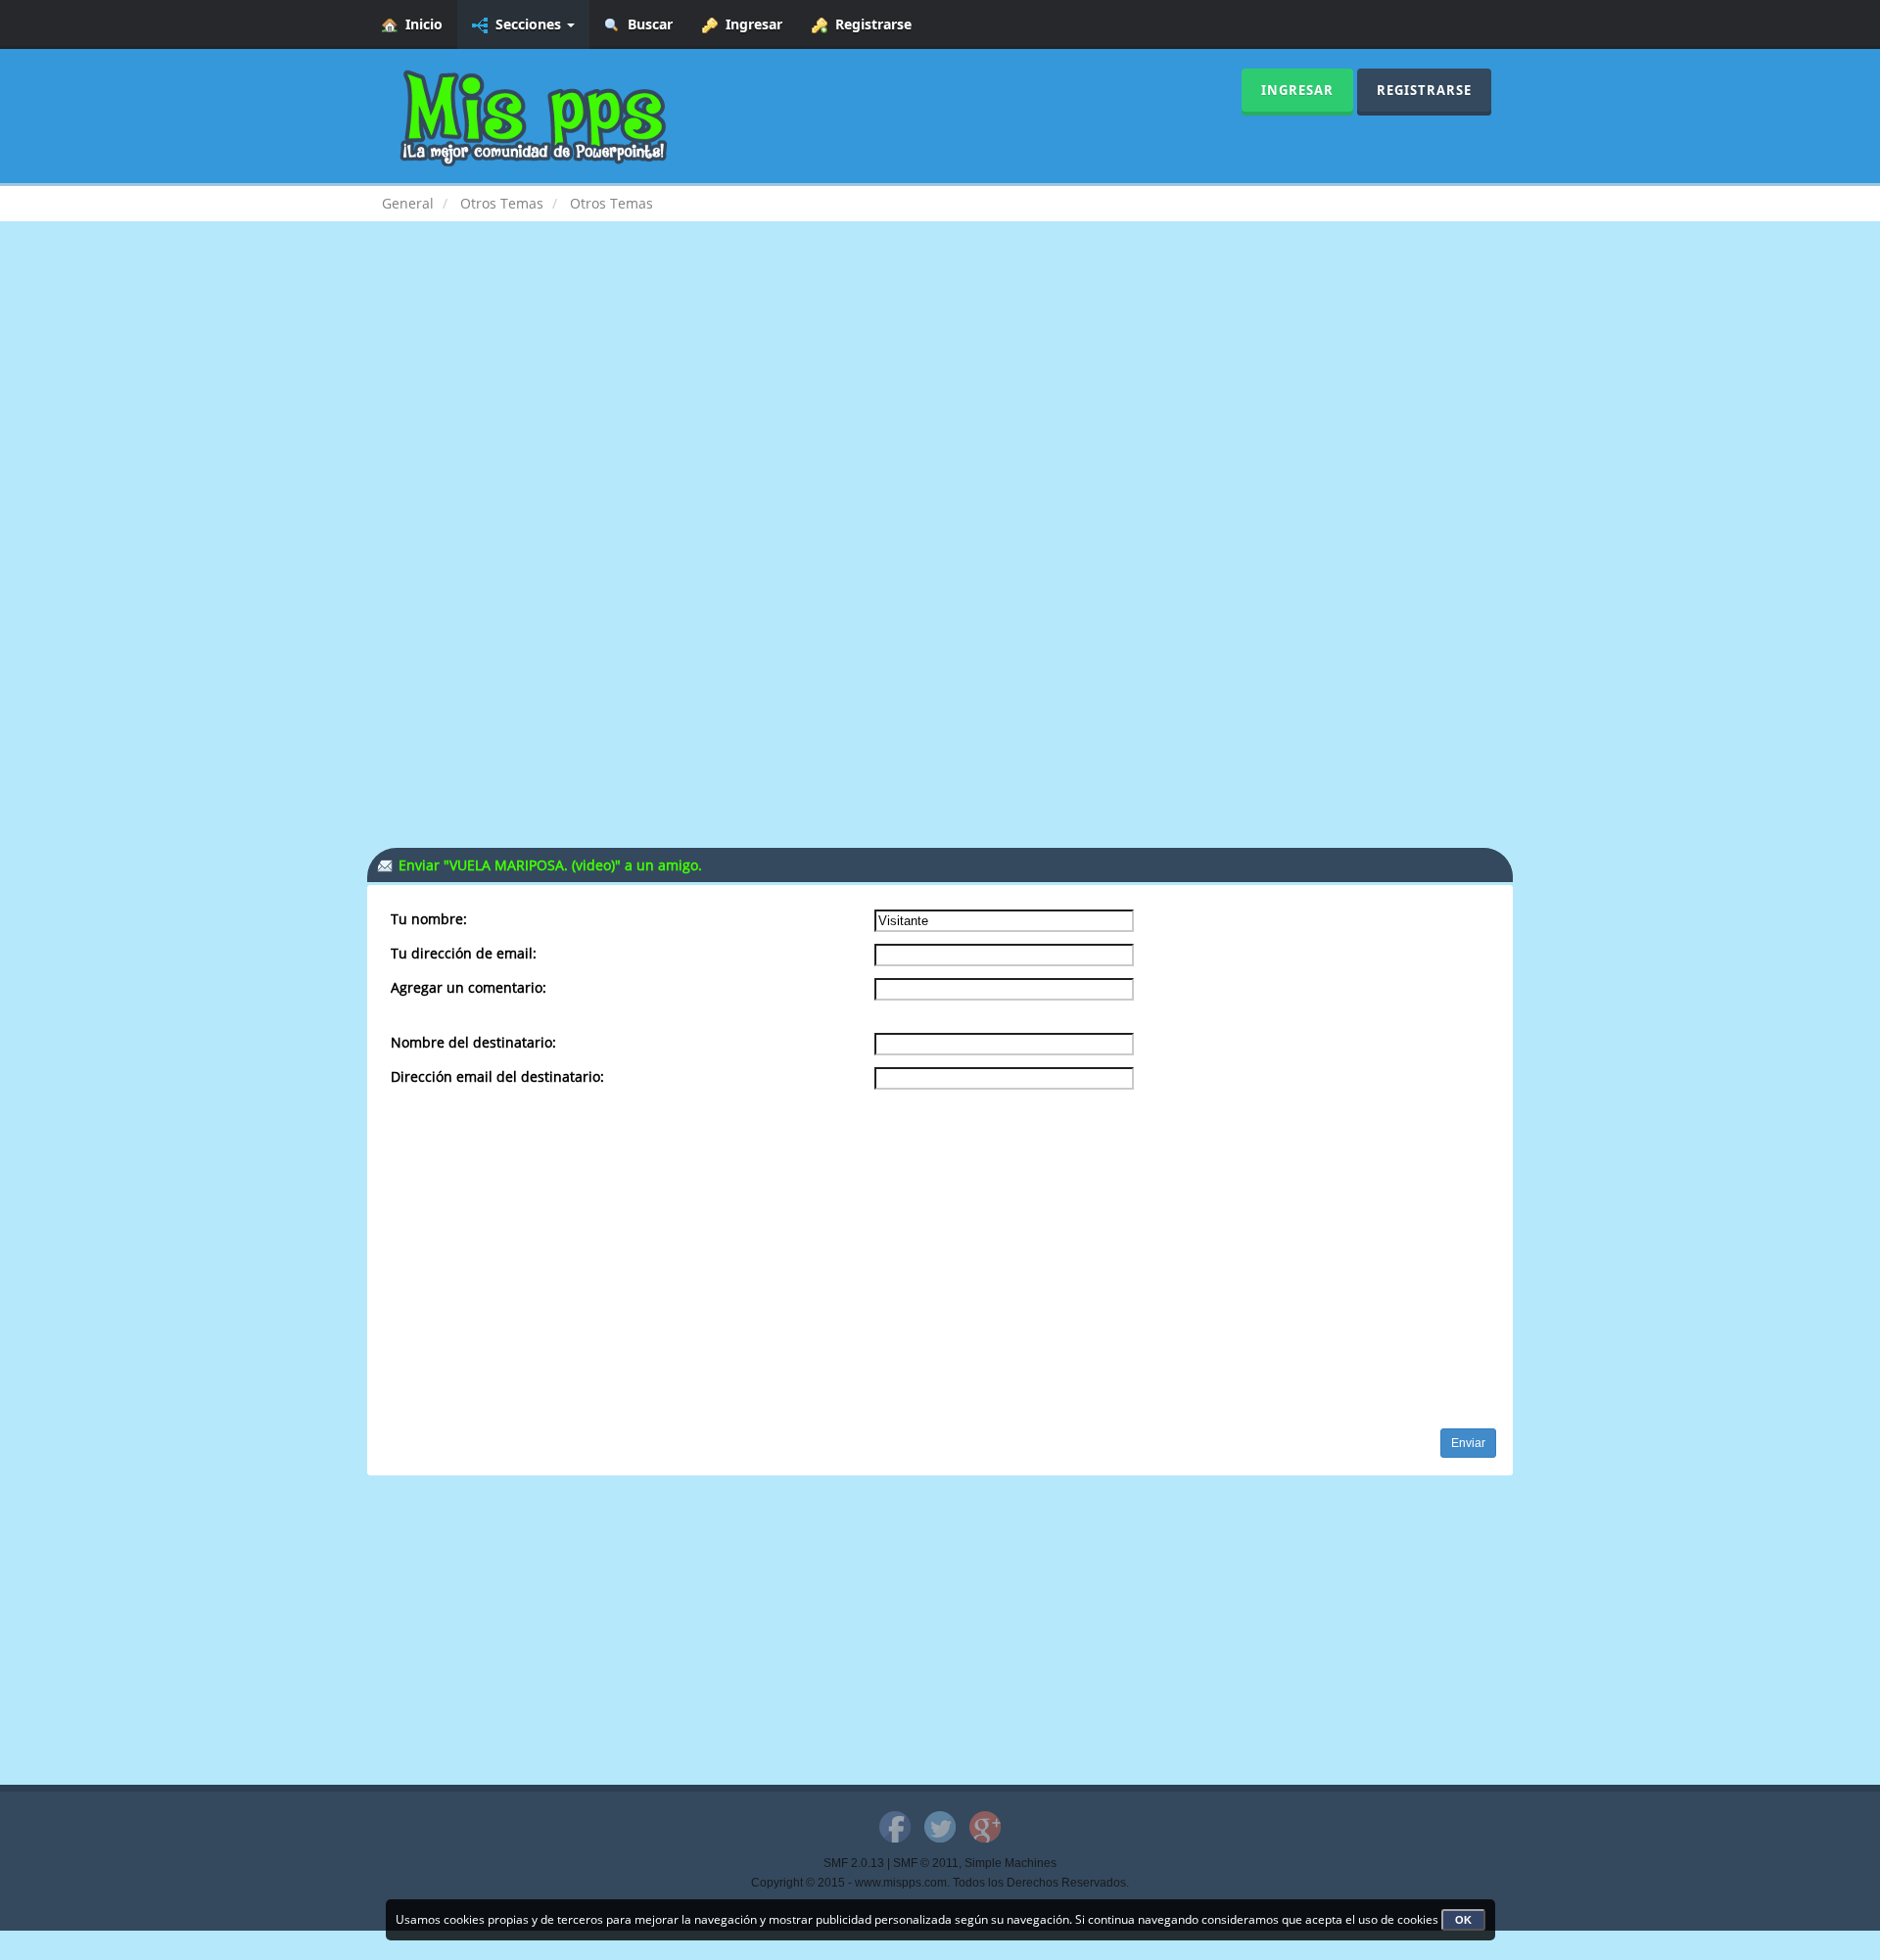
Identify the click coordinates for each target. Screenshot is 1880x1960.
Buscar (646, 24)
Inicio (420, 24)
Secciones (526, 24)
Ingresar (750, 24)
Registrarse (869, 24)
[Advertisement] (940, 397)
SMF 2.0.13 (854, 1863)
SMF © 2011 (926, 1863)
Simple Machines (1010, 1863)
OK (1463, 1920)
